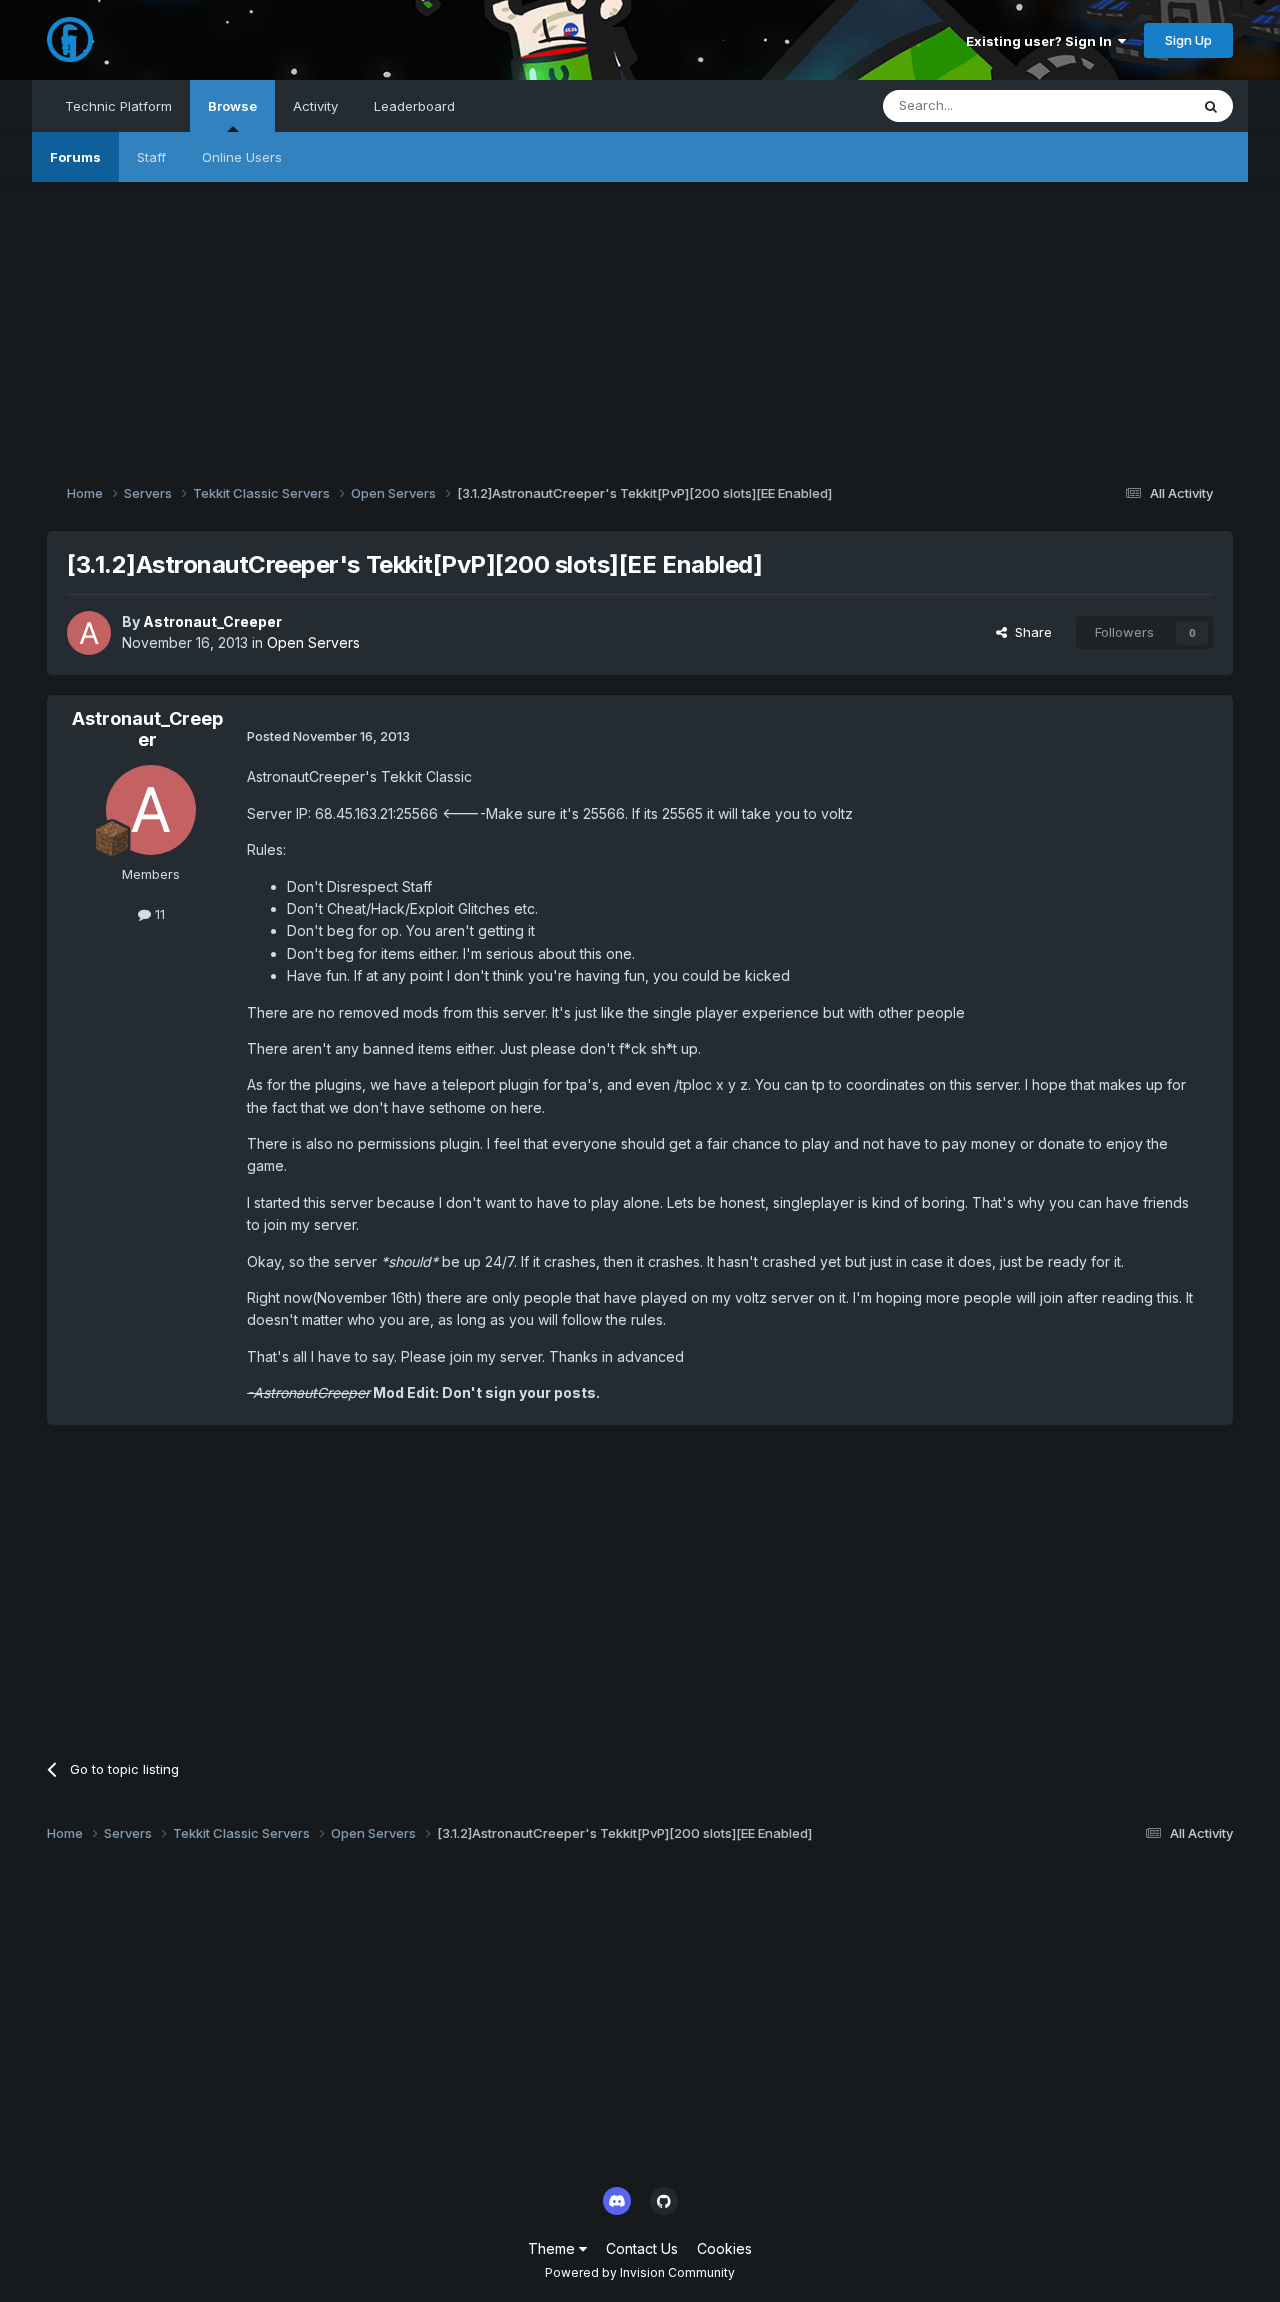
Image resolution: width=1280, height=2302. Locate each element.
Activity (315, 106)
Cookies (724, 2248)
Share (1029, 632)
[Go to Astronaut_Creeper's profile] (89, 633)
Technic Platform (118, 106)
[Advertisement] (640, 322)
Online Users (242, 157)
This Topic (1130, 105)
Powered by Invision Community (640, 2272)
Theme (553, 2248)
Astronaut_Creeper (212, 621)
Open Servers (313, 642)
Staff (151, 157)
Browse (232, 106)
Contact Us (642, 2248)
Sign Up (1188, 40)
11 (158, 914)
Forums (75, 157)
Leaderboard (414, 106)
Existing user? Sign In (1042, 41)
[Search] (1211, 106)
